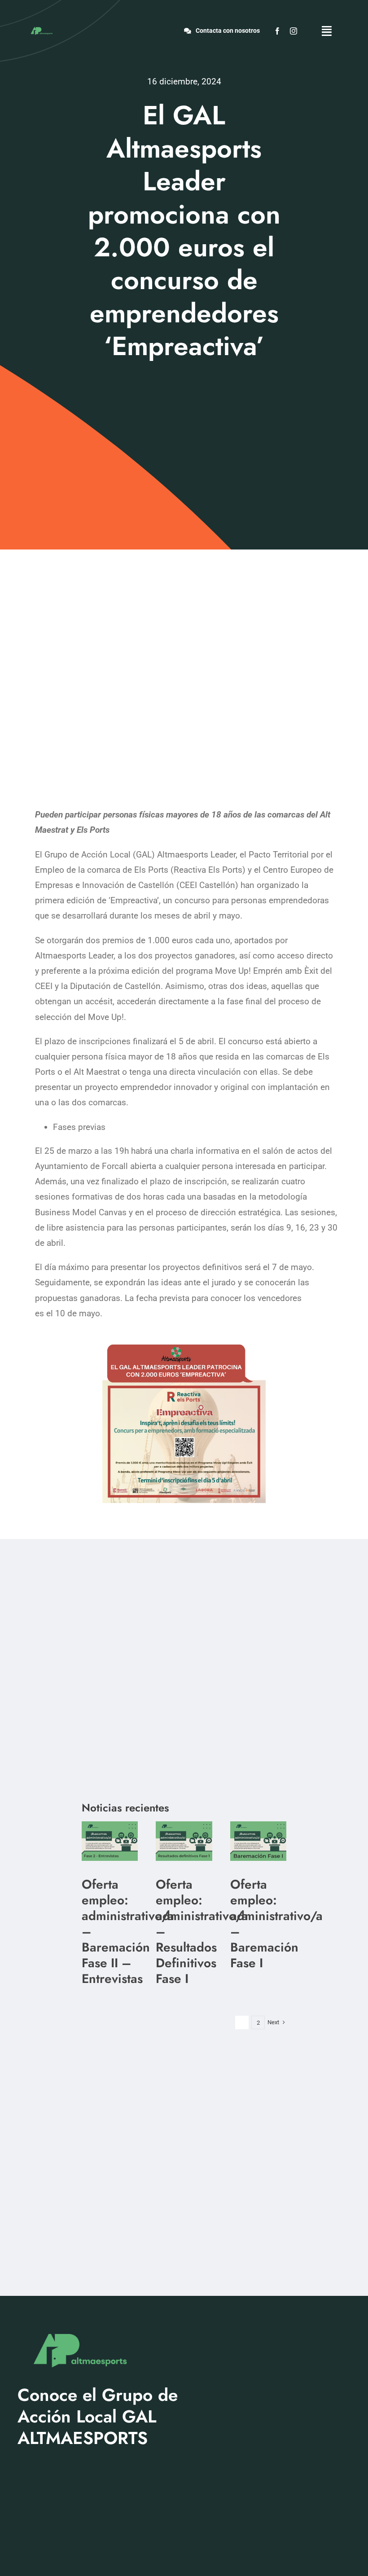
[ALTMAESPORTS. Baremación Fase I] (184, 1826)
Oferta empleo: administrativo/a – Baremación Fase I (276, 1924)
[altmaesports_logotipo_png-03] (41, 28)
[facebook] (277, 31)
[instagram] (294, 31)
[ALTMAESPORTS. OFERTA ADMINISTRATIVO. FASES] (110, 1826)
